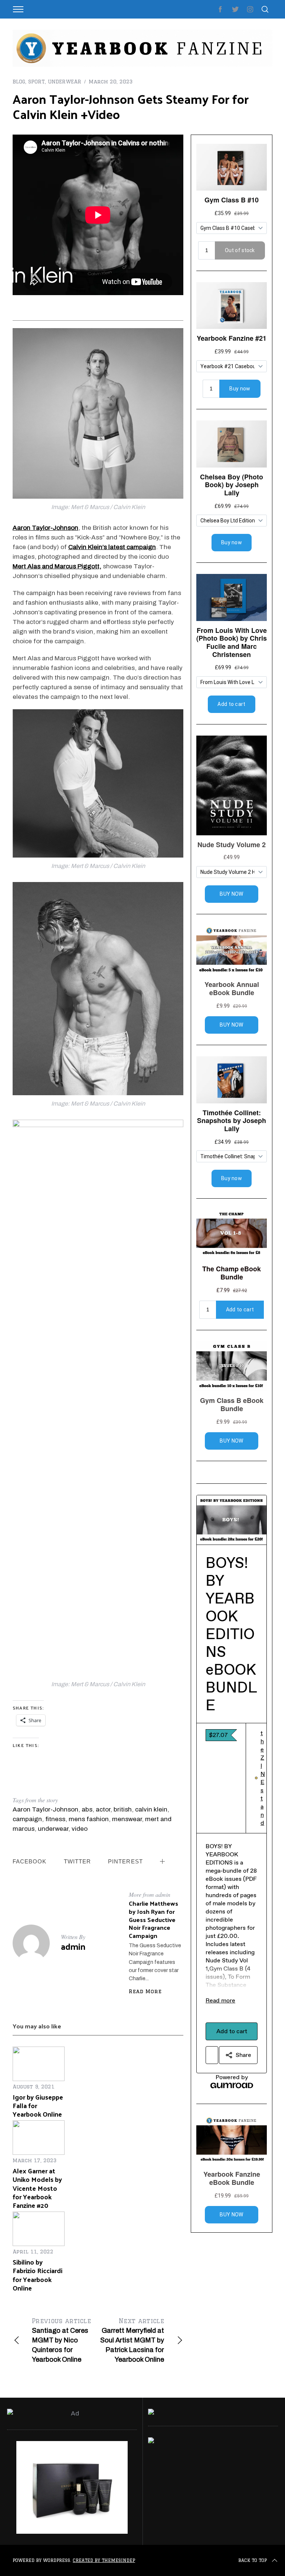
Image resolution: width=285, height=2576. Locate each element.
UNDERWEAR (65, 82)
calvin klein (151, 1809)
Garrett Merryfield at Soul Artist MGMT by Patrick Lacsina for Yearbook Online (132, 2340)
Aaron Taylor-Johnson (45, 1809)
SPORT (37, 82)
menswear (127, 1819)
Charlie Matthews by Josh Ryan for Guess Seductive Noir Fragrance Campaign (153, 1919)
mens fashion (89, 1819)
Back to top (253, 2560)
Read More (145, 1991)
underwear (53, 1829)
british (123, 1809)
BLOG (19, 82)
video (80, 1829)
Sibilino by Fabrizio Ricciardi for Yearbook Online (37, 2275)
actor (103, 1809)
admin (73, 1946)
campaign (27, 1819)
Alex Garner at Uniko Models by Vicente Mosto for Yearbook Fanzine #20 (37, 2188)
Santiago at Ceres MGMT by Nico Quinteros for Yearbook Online (61, 2340)
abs (87, 1809)
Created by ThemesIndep (104, 2560)
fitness (55, 1819)
